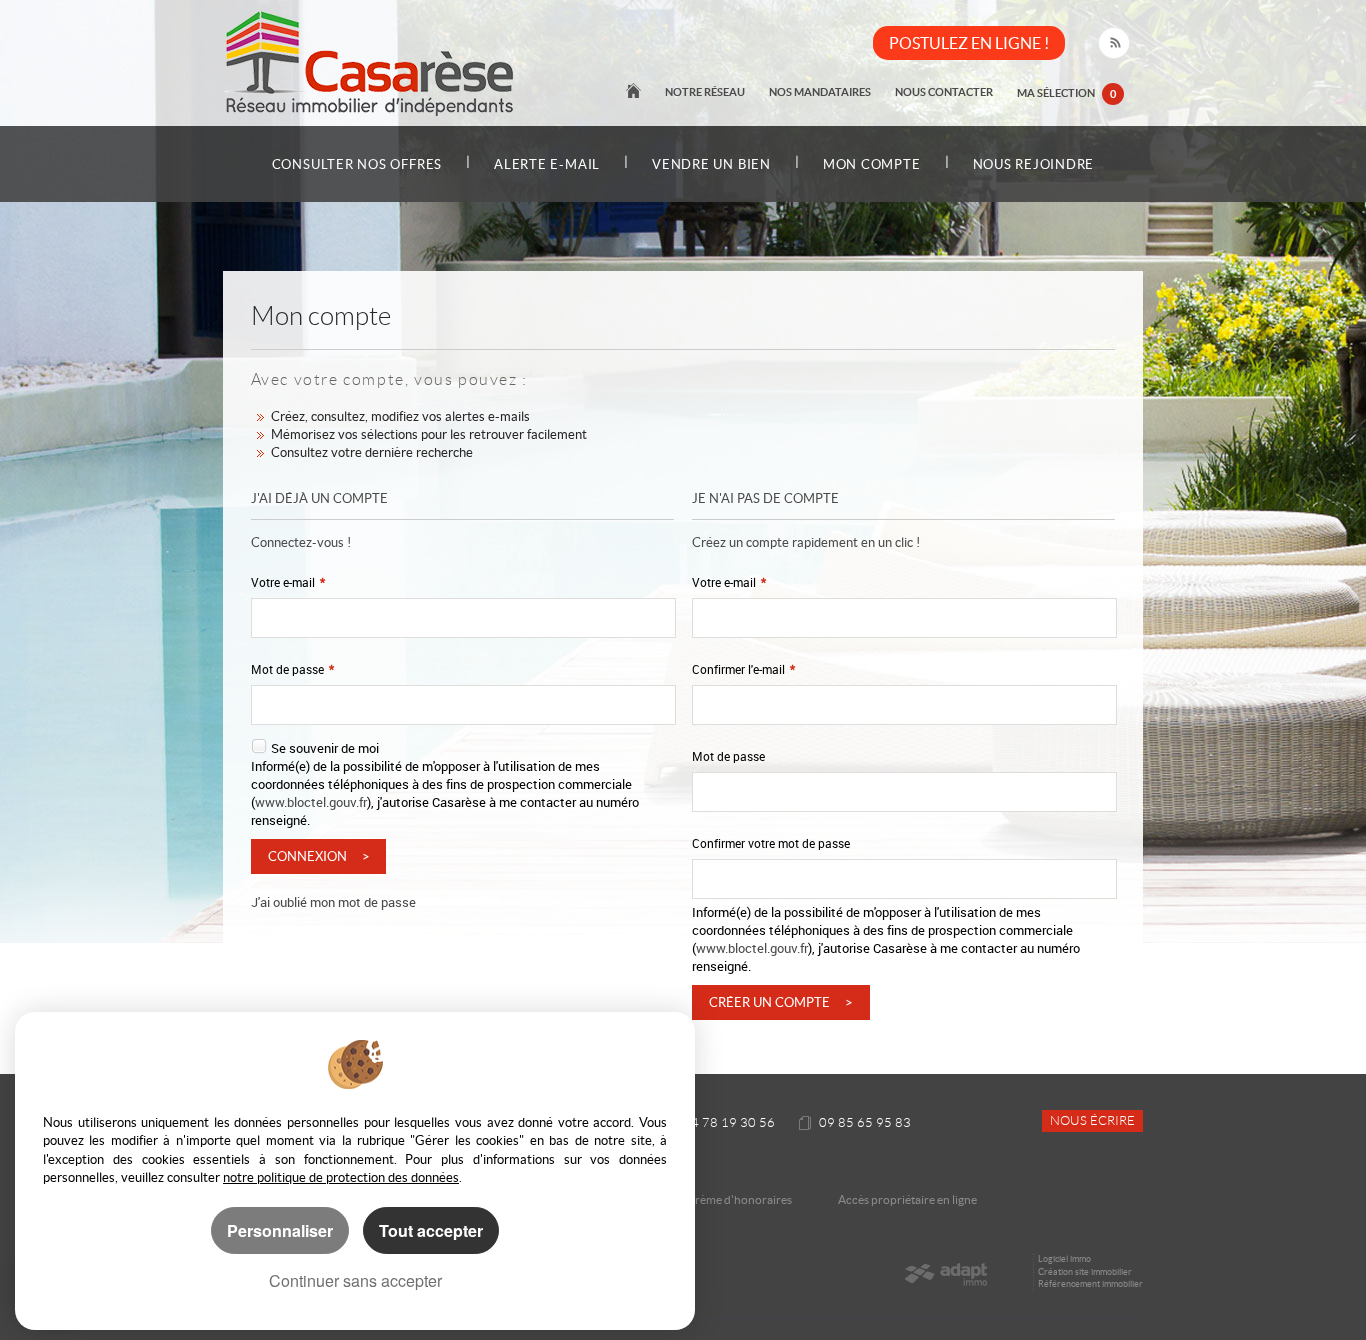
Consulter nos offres (357, 164)
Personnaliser (280, 1230)
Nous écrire (1092, 1121)
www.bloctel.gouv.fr (311, 802)
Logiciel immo (1064, 1259)
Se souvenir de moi (325, 748)
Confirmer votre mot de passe (771, 843)
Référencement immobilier (1090, 1284)
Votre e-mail (288, 582)
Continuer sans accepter (355, 1280)
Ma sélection (1066, 92)
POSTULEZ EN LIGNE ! (969, 43)
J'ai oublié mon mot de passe (333, 902)
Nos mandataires (820, 92)
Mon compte (872, 164)
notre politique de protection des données (341, 1177)
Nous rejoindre (1034, 164)
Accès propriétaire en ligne (907, 1199)
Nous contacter (944, 92)
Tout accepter (431, 1230)
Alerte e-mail (547, 164)
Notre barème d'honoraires (721, 1199)
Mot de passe (292, 669)
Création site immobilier (1085, 1272)
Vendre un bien (711, 164)
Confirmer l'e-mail (743, 669)
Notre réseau (705, 92)
